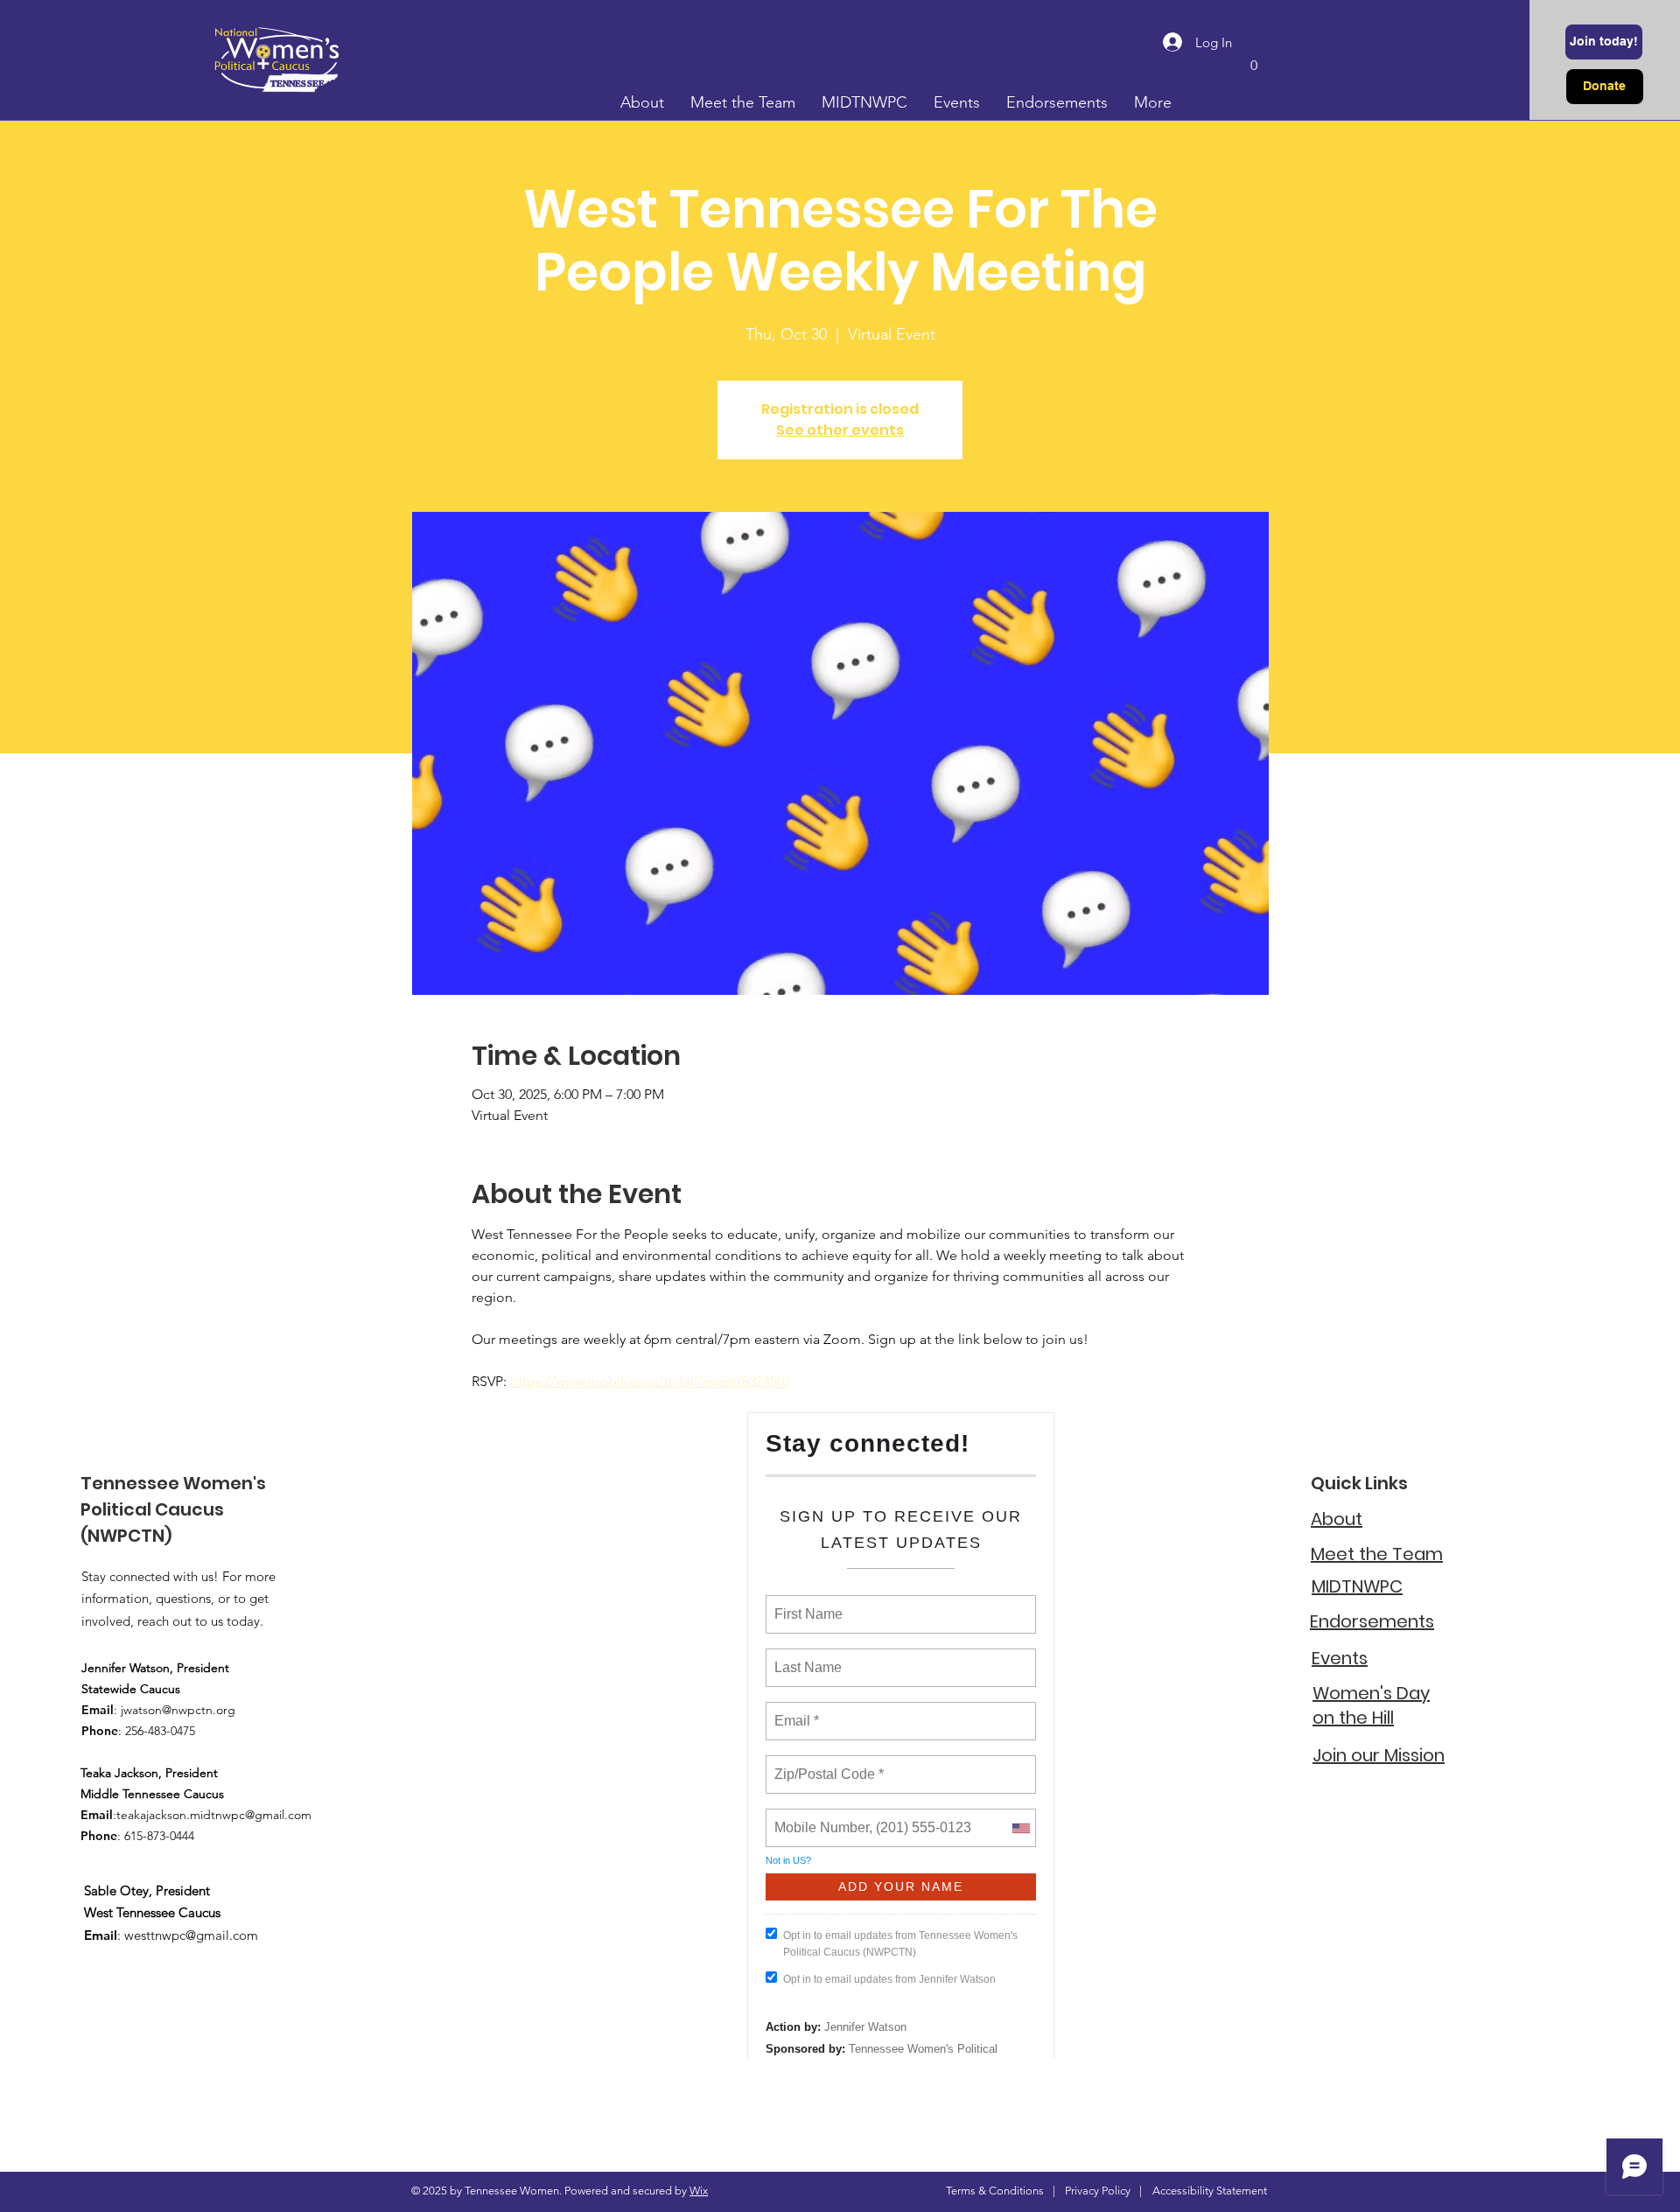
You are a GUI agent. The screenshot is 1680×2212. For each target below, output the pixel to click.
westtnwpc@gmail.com (191, 1935)
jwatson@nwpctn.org (178, 1710)
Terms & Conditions (995, 2191)
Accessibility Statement (1210, 2191)
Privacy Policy (1098, 2191)
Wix (699, 2191)
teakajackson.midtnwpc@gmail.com (214, 1815)
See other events (840, 430)
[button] (1254, 59)
